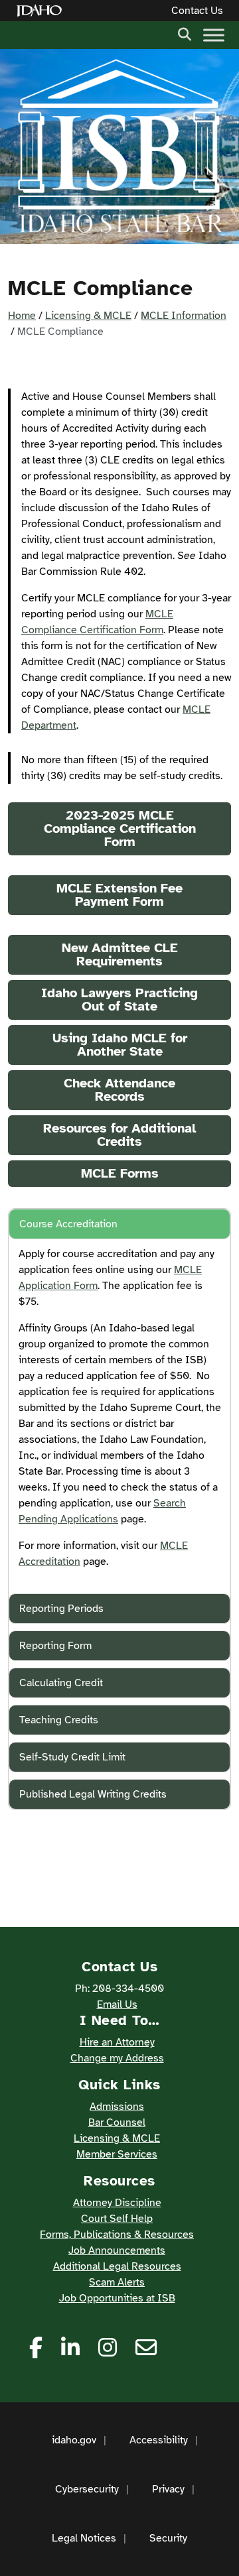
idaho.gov (74, 2440)
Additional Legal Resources (117, 2266)
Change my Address (117, 2058)
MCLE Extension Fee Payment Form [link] (119, 895)
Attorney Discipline (117, 2203)
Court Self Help (117, 2219)
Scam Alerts (117, 2282)
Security (168, 2538)
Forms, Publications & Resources (117, 2235)
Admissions (117, 2107)
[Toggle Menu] (214, 35)
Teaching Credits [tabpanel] (59, 1720)
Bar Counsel (117, 2122)
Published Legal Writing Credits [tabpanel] (93, 1794)
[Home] (42, 11)
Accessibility (159, 2440)
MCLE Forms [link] (120, 1173)
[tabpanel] (119, 1224)
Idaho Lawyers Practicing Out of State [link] (119, 1000)
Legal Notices (84, 2538)
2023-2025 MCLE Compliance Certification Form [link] (120, 828)
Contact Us (197, 11)
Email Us (117, 2004)
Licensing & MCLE (88, 316)
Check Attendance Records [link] (119, 1090)
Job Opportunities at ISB (117, 2298)
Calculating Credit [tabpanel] (61, 1683)
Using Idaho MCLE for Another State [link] (120, 1045)
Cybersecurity (87, 2489)
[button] (185, 33)
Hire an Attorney (117, 2042)
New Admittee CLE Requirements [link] (120, 954)
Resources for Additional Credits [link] (119, 1135)
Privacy (168, 2489)
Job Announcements (117, 2250)
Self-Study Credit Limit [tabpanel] (72, 1757)
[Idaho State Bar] (119, 147)
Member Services (117, 2154)
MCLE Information (184, 316)
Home (22, 316)
